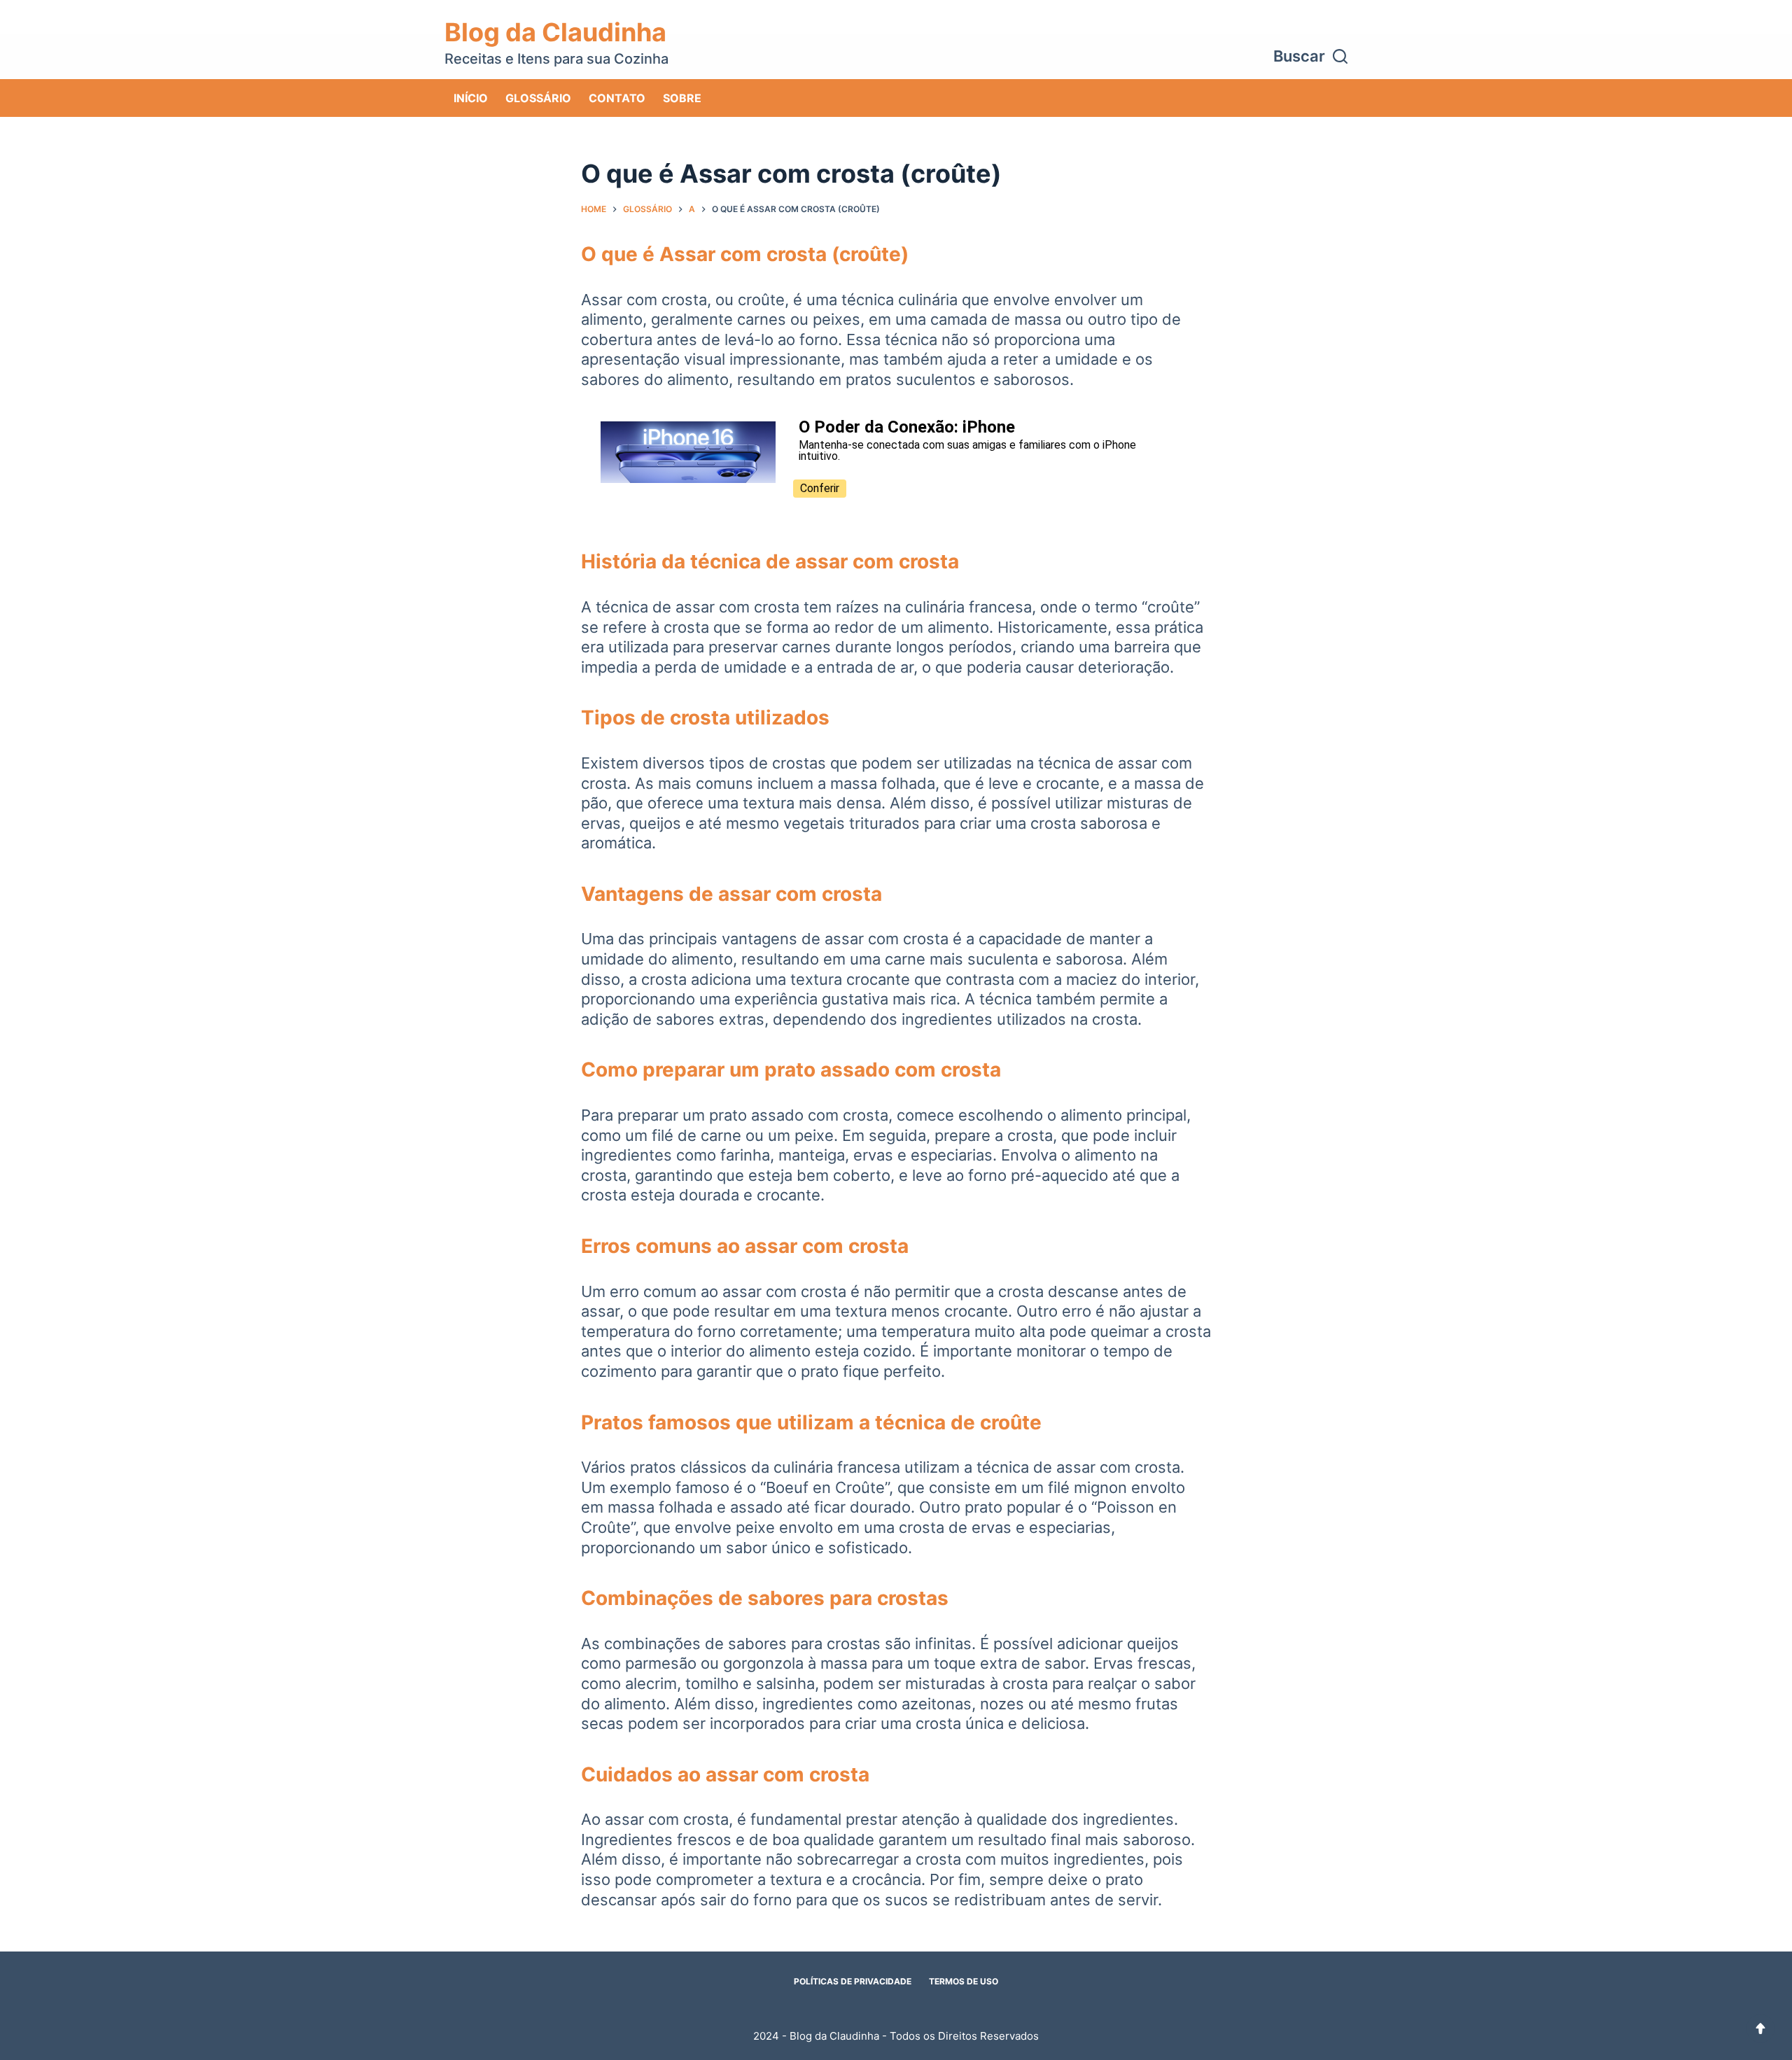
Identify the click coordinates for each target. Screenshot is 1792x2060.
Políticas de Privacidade (853, 1981)
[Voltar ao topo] (1760, 2029)
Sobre (682, 98)
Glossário (538, 98)
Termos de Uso (964, 1981)
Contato (617, 98)
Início (471, 98)
